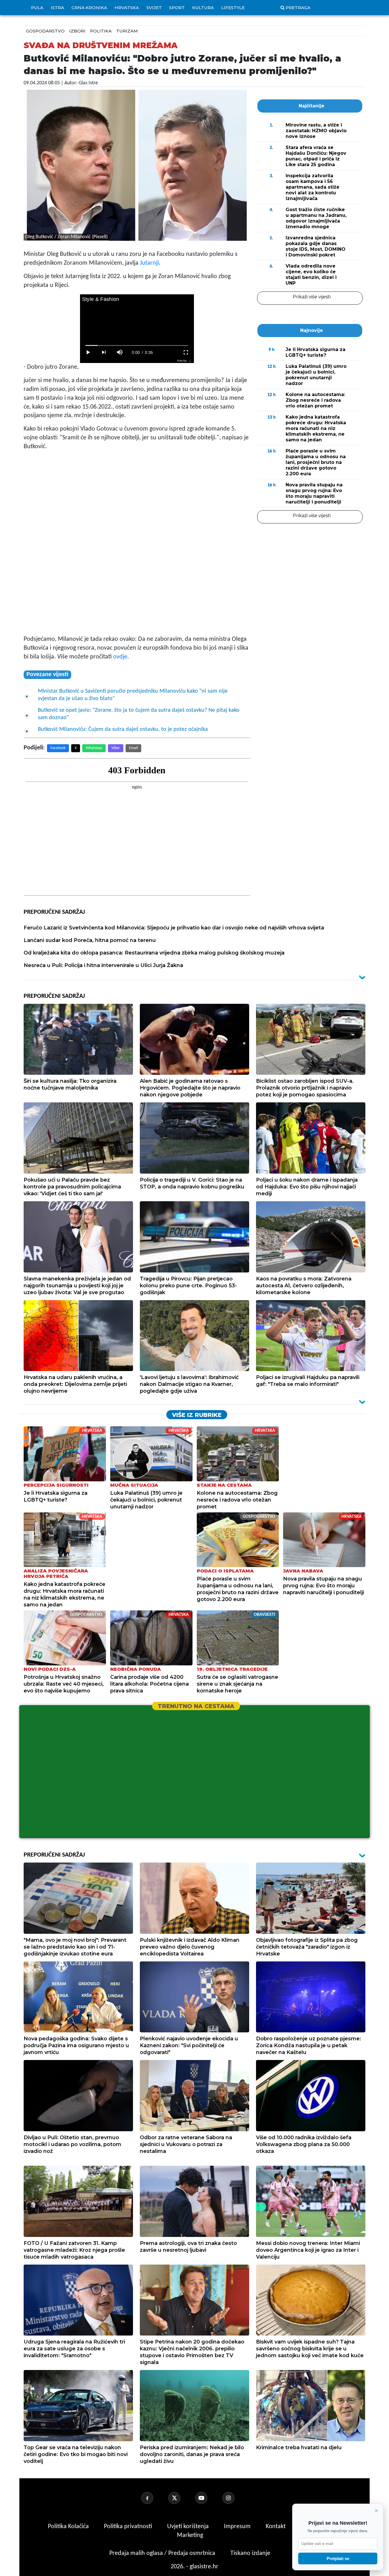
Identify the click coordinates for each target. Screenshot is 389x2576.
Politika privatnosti (128, 2527)
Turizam (127, 31)
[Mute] (120, 352)
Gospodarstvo (45, 31)
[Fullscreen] (186, 352)
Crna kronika (89, 8)
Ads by (182, 361)
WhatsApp (94, 748)
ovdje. (121, 657)
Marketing (190, 2535)
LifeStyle (233, 8)
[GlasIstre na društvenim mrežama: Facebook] (154, 2498)
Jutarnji (149, 263)
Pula (37, 8)
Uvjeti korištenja (189, 2527)
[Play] (88, 352)
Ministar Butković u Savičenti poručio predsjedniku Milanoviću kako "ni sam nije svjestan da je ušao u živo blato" (133, 695)
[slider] (137, 345)
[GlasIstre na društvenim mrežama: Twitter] (181, 2498)
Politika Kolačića (69, 2527)
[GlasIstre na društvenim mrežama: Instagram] (235, 2498)
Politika (101, 31)
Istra (57, 8)
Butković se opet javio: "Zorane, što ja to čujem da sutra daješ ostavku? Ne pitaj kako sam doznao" (139, 714)
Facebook (58, 748)
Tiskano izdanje (250, 2553)
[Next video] (104, 352)
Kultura (203, 8)
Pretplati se (338, 2558)
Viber (116, 748)
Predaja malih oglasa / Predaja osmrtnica (163, 2553)
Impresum (238, 2527)
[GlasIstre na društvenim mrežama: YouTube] (208, 2498)
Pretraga (298, 8)
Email (133, 748)
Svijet (154, 8)
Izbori (77, 31)
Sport (177, 8)
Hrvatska (127, 8)
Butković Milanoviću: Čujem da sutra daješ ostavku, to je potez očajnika (123, 729)
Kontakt (276, 2527)
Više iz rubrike (197, 1415)
